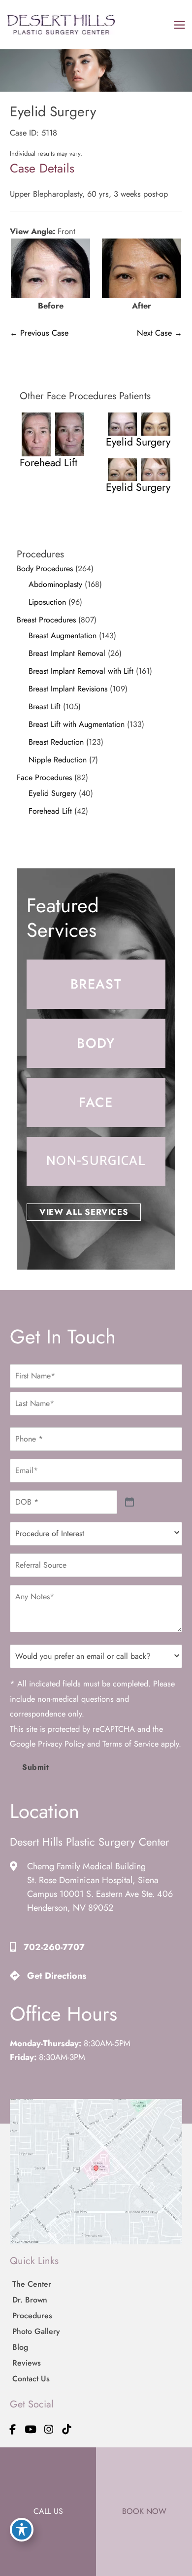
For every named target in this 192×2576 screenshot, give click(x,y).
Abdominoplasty (55, 584)
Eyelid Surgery (52, 793)
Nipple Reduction (58, 760)
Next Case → (160, 333)
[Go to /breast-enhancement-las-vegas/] (96, 984)
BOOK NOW (144, 2511)
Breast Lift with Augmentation (77, 724)
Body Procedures (45, 568)
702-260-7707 (54, 1947)
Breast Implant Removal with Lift (81, 671)
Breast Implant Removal (67, 653)
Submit (36, 1767)
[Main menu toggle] (179, 25)
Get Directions (57, 1976)
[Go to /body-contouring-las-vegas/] (96, 1043)
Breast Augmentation (63, 635)
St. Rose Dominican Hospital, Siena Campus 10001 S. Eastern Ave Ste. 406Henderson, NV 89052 (100, 1894)
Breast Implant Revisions (68, 689)
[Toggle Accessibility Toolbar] (22, 2530)
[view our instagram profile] (49, 2429)
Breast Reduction (56, 742)
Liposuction (47, 602)
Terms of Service (130, 1744)
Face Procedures (44, 777)
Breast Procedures (46, 620)
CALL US (48, 2511)
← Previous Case (39, 333)
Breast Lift (45, 706)
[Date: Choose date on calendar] (130, 1502)
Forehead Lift (50, 811)
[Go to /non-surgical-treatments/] (96, 1162)
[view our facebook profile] (13, 2429)
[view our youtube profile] (31, 2429)
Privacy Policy (61, 1744)
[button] (84, 1212)
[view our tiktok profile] (67, 2429)
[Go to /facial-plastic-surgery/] (96, 1102)
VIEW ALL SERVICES (84, 1212)
